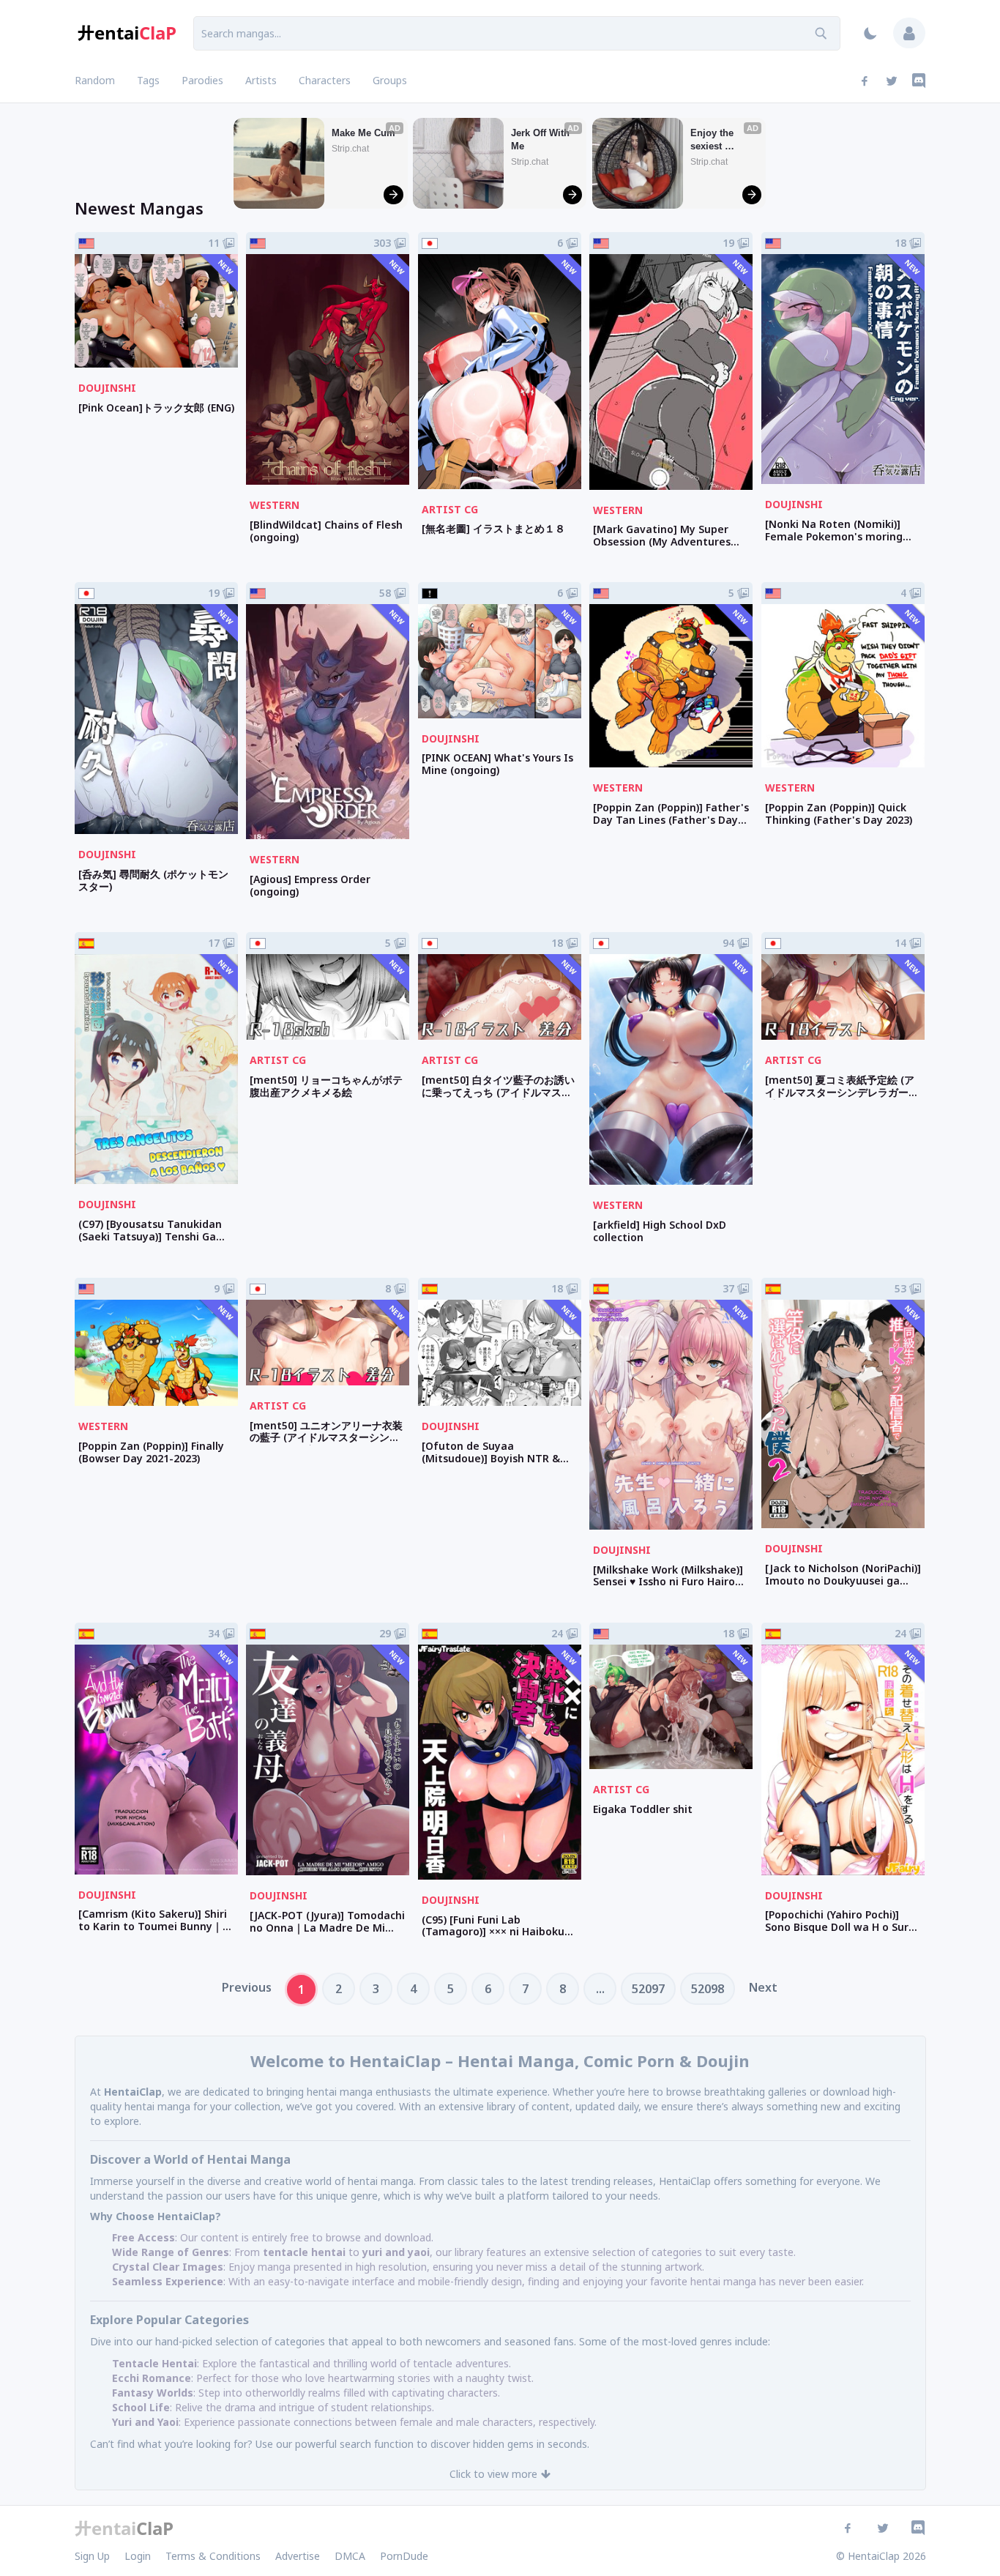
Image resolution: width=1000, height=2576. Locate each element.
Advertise (298, 2556)
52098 (708, 1989)
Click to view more (493, 2474)
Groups (390, 80)
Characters (325, 80)
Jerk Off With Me (542, 139)
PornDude (404, 2556)
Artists (261, 80)
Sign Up (92, 2556)
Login (138, 2556)
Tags (148, 80)
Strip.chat (350, 149)
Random (95, 80)
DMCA (350, 2556)
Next (763, 1987)
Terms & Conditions (213, 2556)
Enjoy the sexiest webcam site (719, 140)
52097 (648, 1989)
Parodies (202, 80)
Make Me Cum (363, 133)
